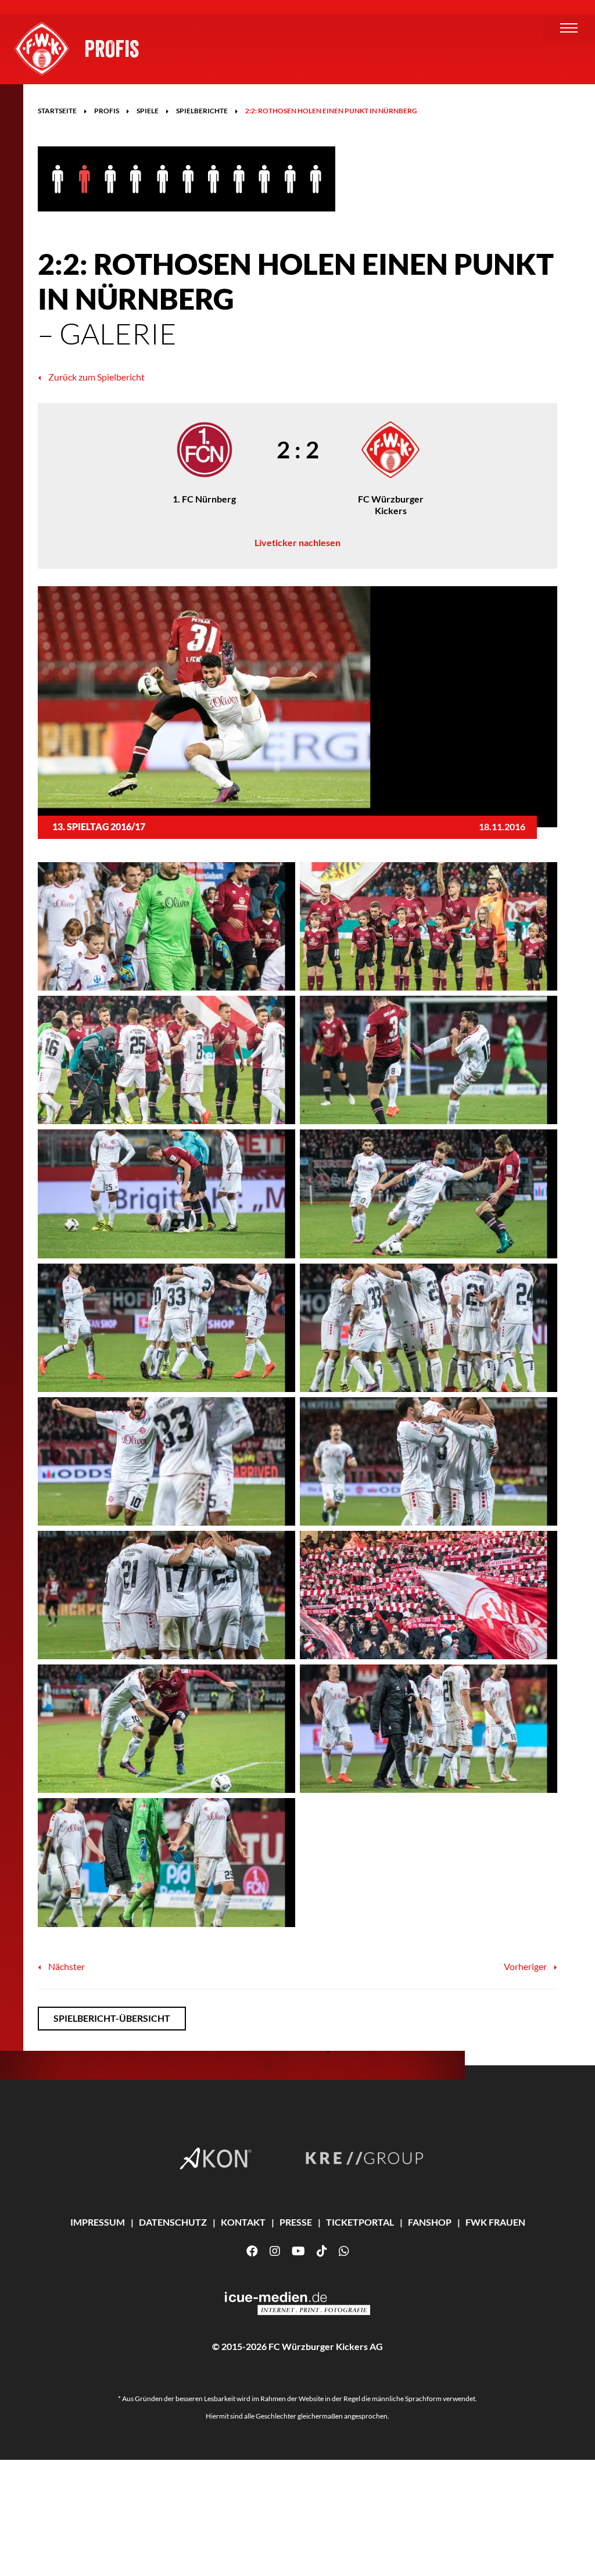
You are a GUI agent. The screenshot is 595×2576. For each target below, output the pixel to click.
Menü (569, 28)
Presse (296, 2222)
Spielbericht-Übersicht (112, 2018)
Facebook (252, 2251)
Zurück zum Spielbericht (96, 377)
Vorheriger (526, 1966)
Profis (112, 48)
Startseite (57, 111)
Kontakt (243, 2222)
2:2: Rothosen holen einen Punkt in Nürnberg (331, 111)
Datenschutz (173, 2222)
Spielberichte (202, 111)
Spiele (148, 111)
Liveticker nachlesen (297, 542)
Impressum (98, 2222)
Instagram (275, 2251)
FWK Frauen (495, 2222)
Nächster (66, 1966)
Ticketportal (360, 2222)
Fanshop (430, 2222)
